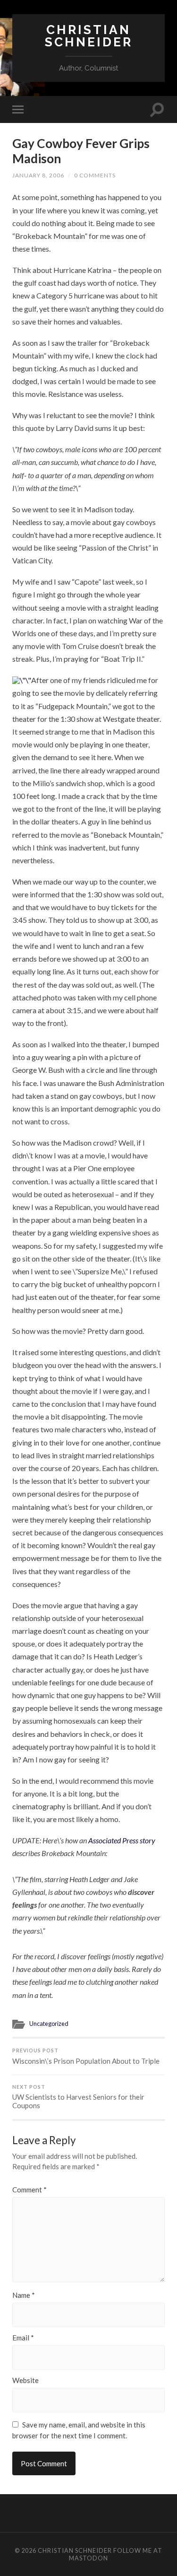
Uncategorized (49, 2024)
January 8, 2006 (38, 175)
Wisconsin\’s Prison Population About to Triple (86, 2056)
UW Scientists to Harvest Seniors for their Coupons (78, 2097)
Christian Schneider (89, 36)
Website (25, 2380)
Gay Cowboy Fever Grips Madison (81, 151)
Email (23, 2338)
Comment (29, 2190)
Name (24, 2295)
